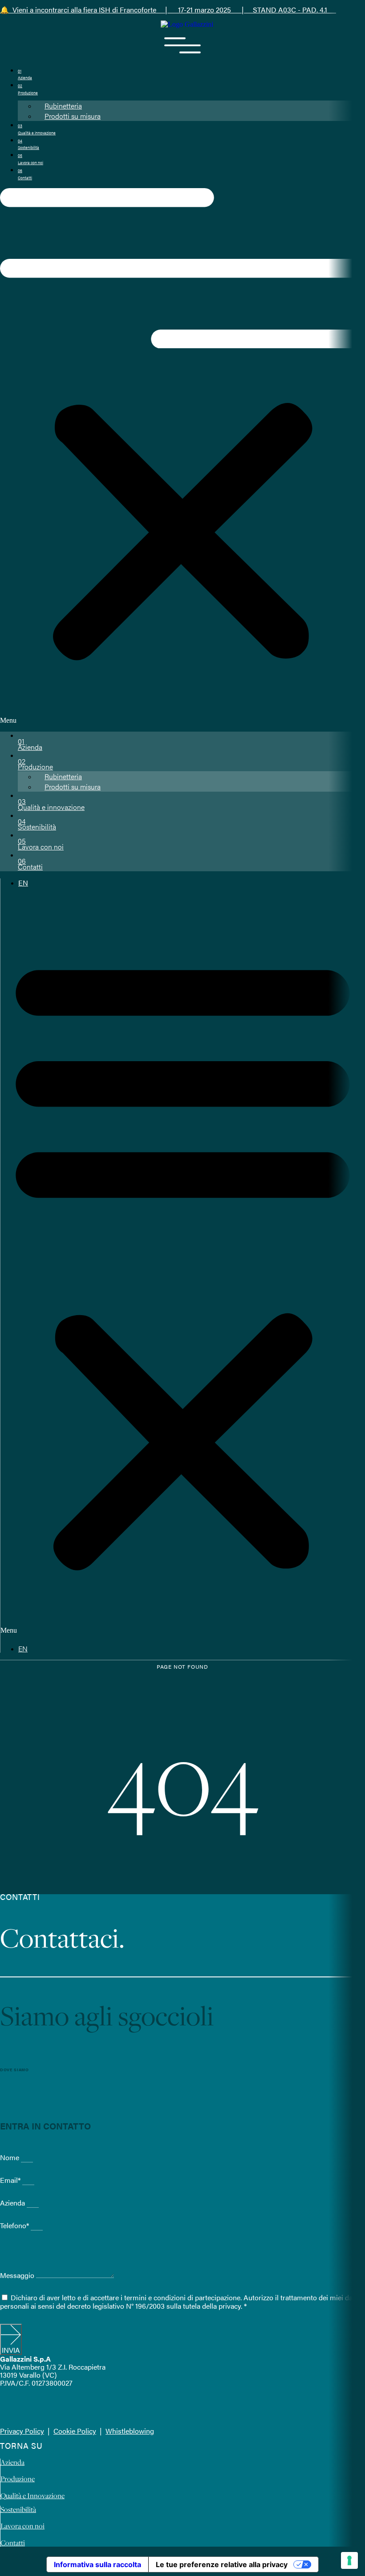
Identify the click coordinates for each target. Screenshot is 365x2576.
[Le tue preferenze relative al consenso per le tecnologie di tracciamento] (349, 2560)
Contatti (30, 864)
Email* (11, 2180)
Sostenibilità (37, 824)
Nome (10, 2157)
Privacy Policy (22, 2431)
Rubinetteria (63, 106)
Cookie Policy (75, 2431)
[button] (182, 456)
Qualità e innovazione (51, 804)
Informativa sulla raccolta (97, 2564)
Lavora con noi (41, 844)
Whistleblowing (130, 2431)
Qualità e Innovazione (32, 2495)
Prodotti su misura (73, 116)
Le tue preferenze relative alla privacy (222, 2564)
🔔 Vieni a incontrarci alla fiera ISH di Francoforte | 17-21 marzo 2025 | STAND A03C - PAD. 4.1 (168, 10)
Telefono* (15, 2225)
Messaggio (18, 2275)
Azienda (30, 744)
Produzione (35, 764)
